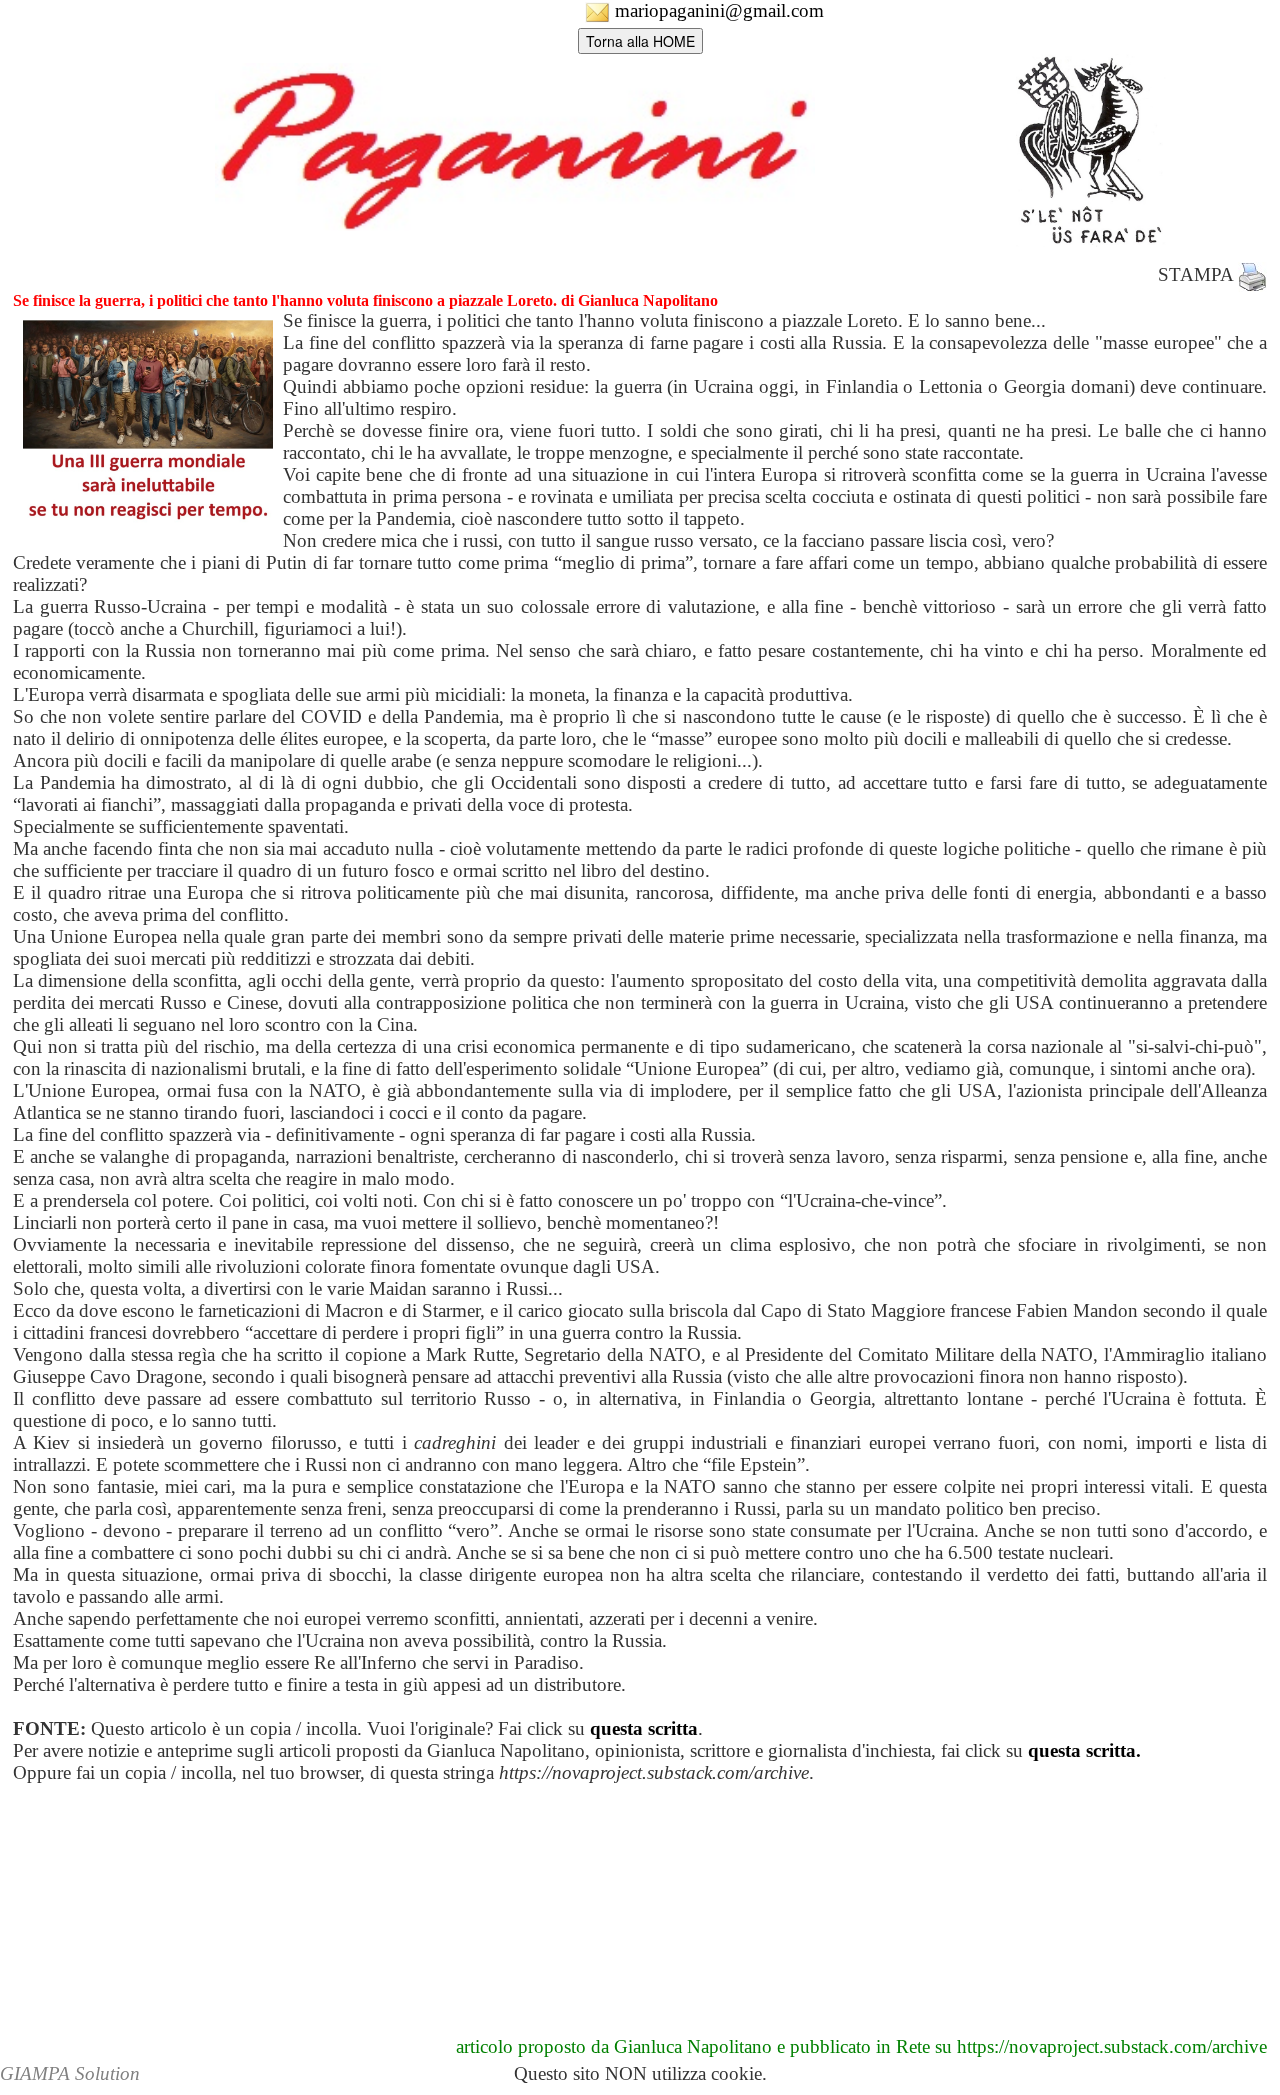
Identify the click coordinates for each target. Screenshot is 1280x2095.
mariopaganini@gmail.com (717, 10)
